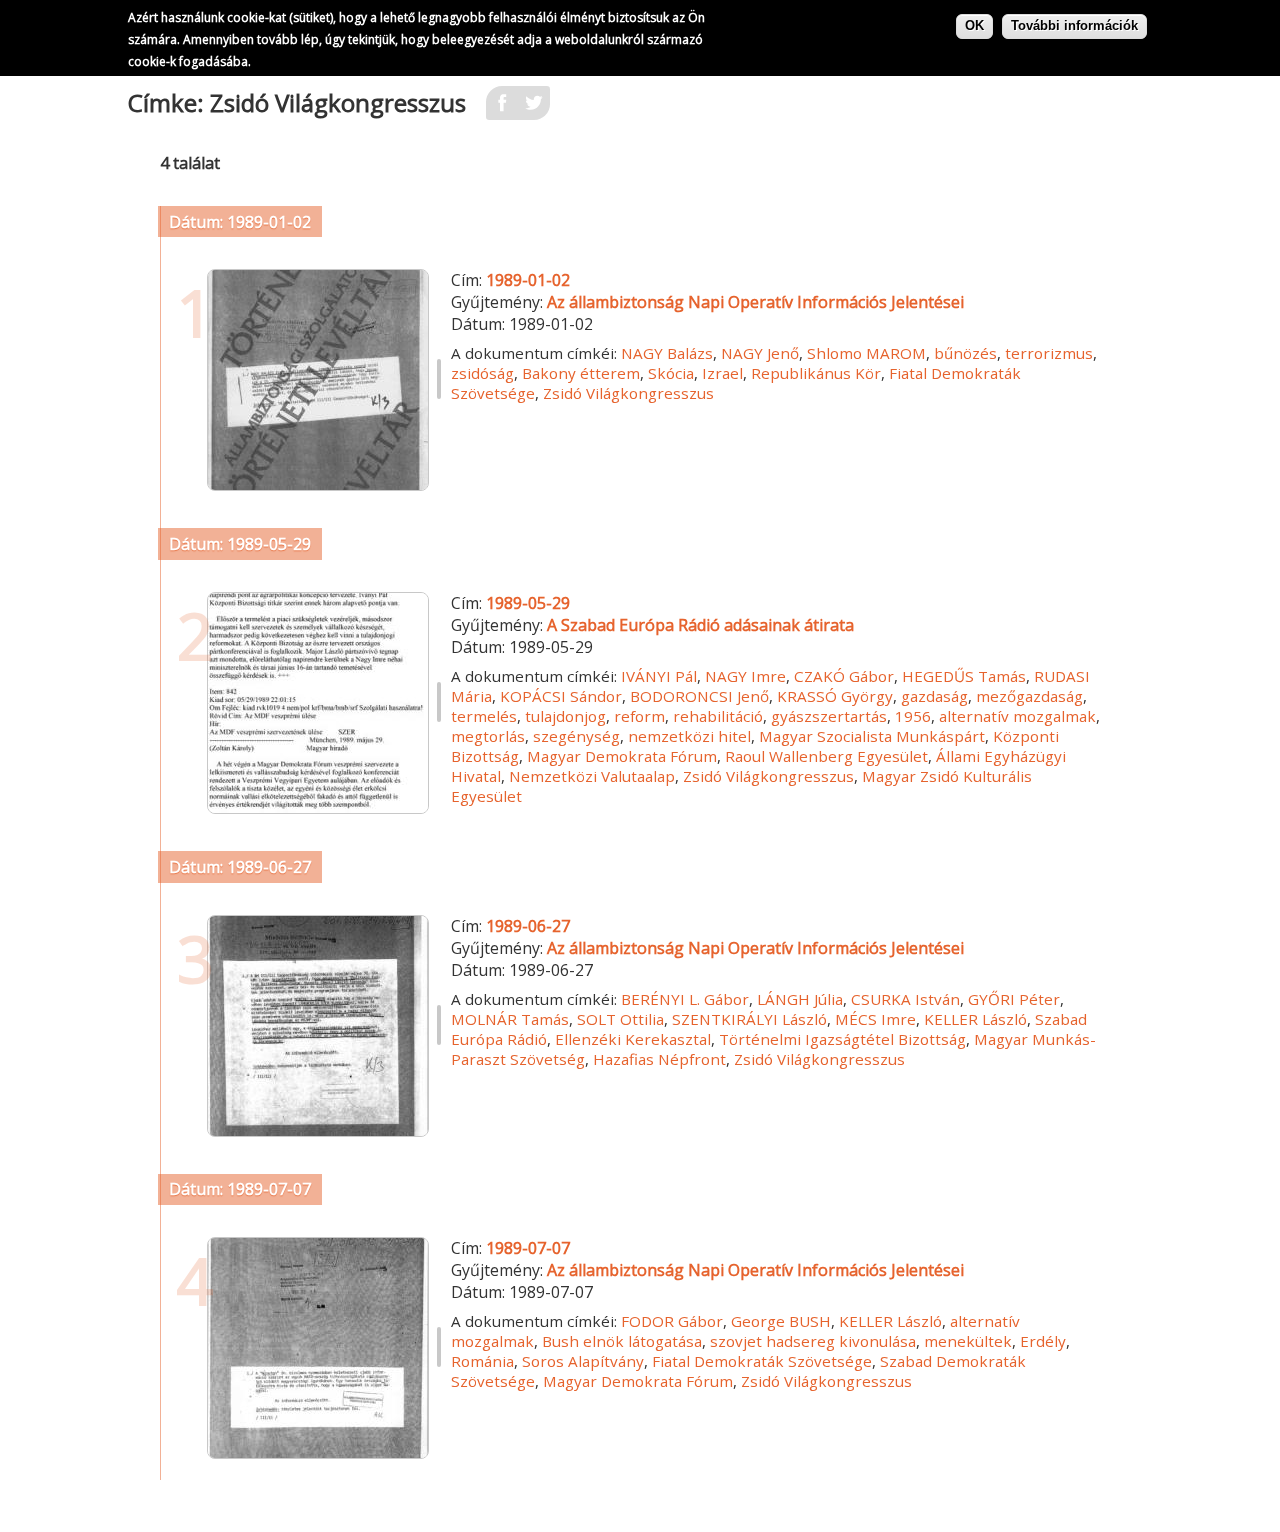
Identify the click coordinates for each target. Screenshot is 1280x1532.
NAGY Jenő (760, 353)
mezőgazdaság (1029, 696)
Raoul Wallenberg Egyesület (826, 756)
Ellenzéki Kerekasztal (633, 1039)
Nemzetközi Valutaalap (592, 776)
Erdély (1043, 1341)
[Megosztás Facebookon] (502, 109)
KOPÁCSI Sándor (561, 696)
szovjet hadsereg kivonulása (813, 1341)
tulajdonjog (565, 716)
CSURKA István (905, 999)
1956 (913, 716)
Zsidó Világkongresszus (628, 393)
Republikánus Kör (816, 373)
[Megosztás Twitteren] (534, 109)
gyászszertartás (829, 716)
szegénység (576, 736)
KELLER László (975, 1019)
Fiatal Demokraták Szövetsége (762, 1361)
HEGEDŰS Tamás (964, 676)
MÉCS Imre (875, 1019)
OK (974, 25)
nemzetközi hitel (689, 736)
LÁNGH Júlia (800, 999)
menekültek (968, 1341)
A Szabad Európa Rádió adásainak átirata (700, 625)
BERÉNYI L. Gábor (685, 999)
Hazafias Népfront (659, 1059)
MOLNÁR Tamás (510, 1019)
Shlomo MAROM (866, 353)
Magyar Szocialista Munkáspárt (872, 736)
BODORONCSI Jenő (699, 696)
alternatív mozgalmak (1017, 716)
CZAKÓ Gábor (844, 676)
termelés (484, 716)
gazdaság (934, 696)
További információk (1074, 25)
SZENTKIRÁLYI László (749, 1019)
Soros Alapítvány (583, 1361)
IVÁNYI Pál (659, 676)
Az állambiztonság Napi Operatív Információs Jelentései (755, 302)
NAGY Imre (745, 676)
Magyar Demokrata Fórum (622, 756)
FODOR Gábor (672, 1321)
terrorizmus (1049, 353)
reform (639, 716)
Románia (482, 1361)
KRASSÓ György (835, 696)
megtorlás (488, 736)
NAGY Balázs (667, 353)
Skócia (671, 373)
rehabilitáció (718, 716)
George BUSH (781, 1321)
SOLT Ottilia (620, 1019)
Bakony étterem (581, 373)
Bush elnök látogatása (622, 1341)
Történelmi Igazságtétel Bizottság (842, 1039)
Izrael (722, 373)
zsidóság (482, 373)
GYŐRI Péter (1014, 999)
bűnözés (965, 353)
